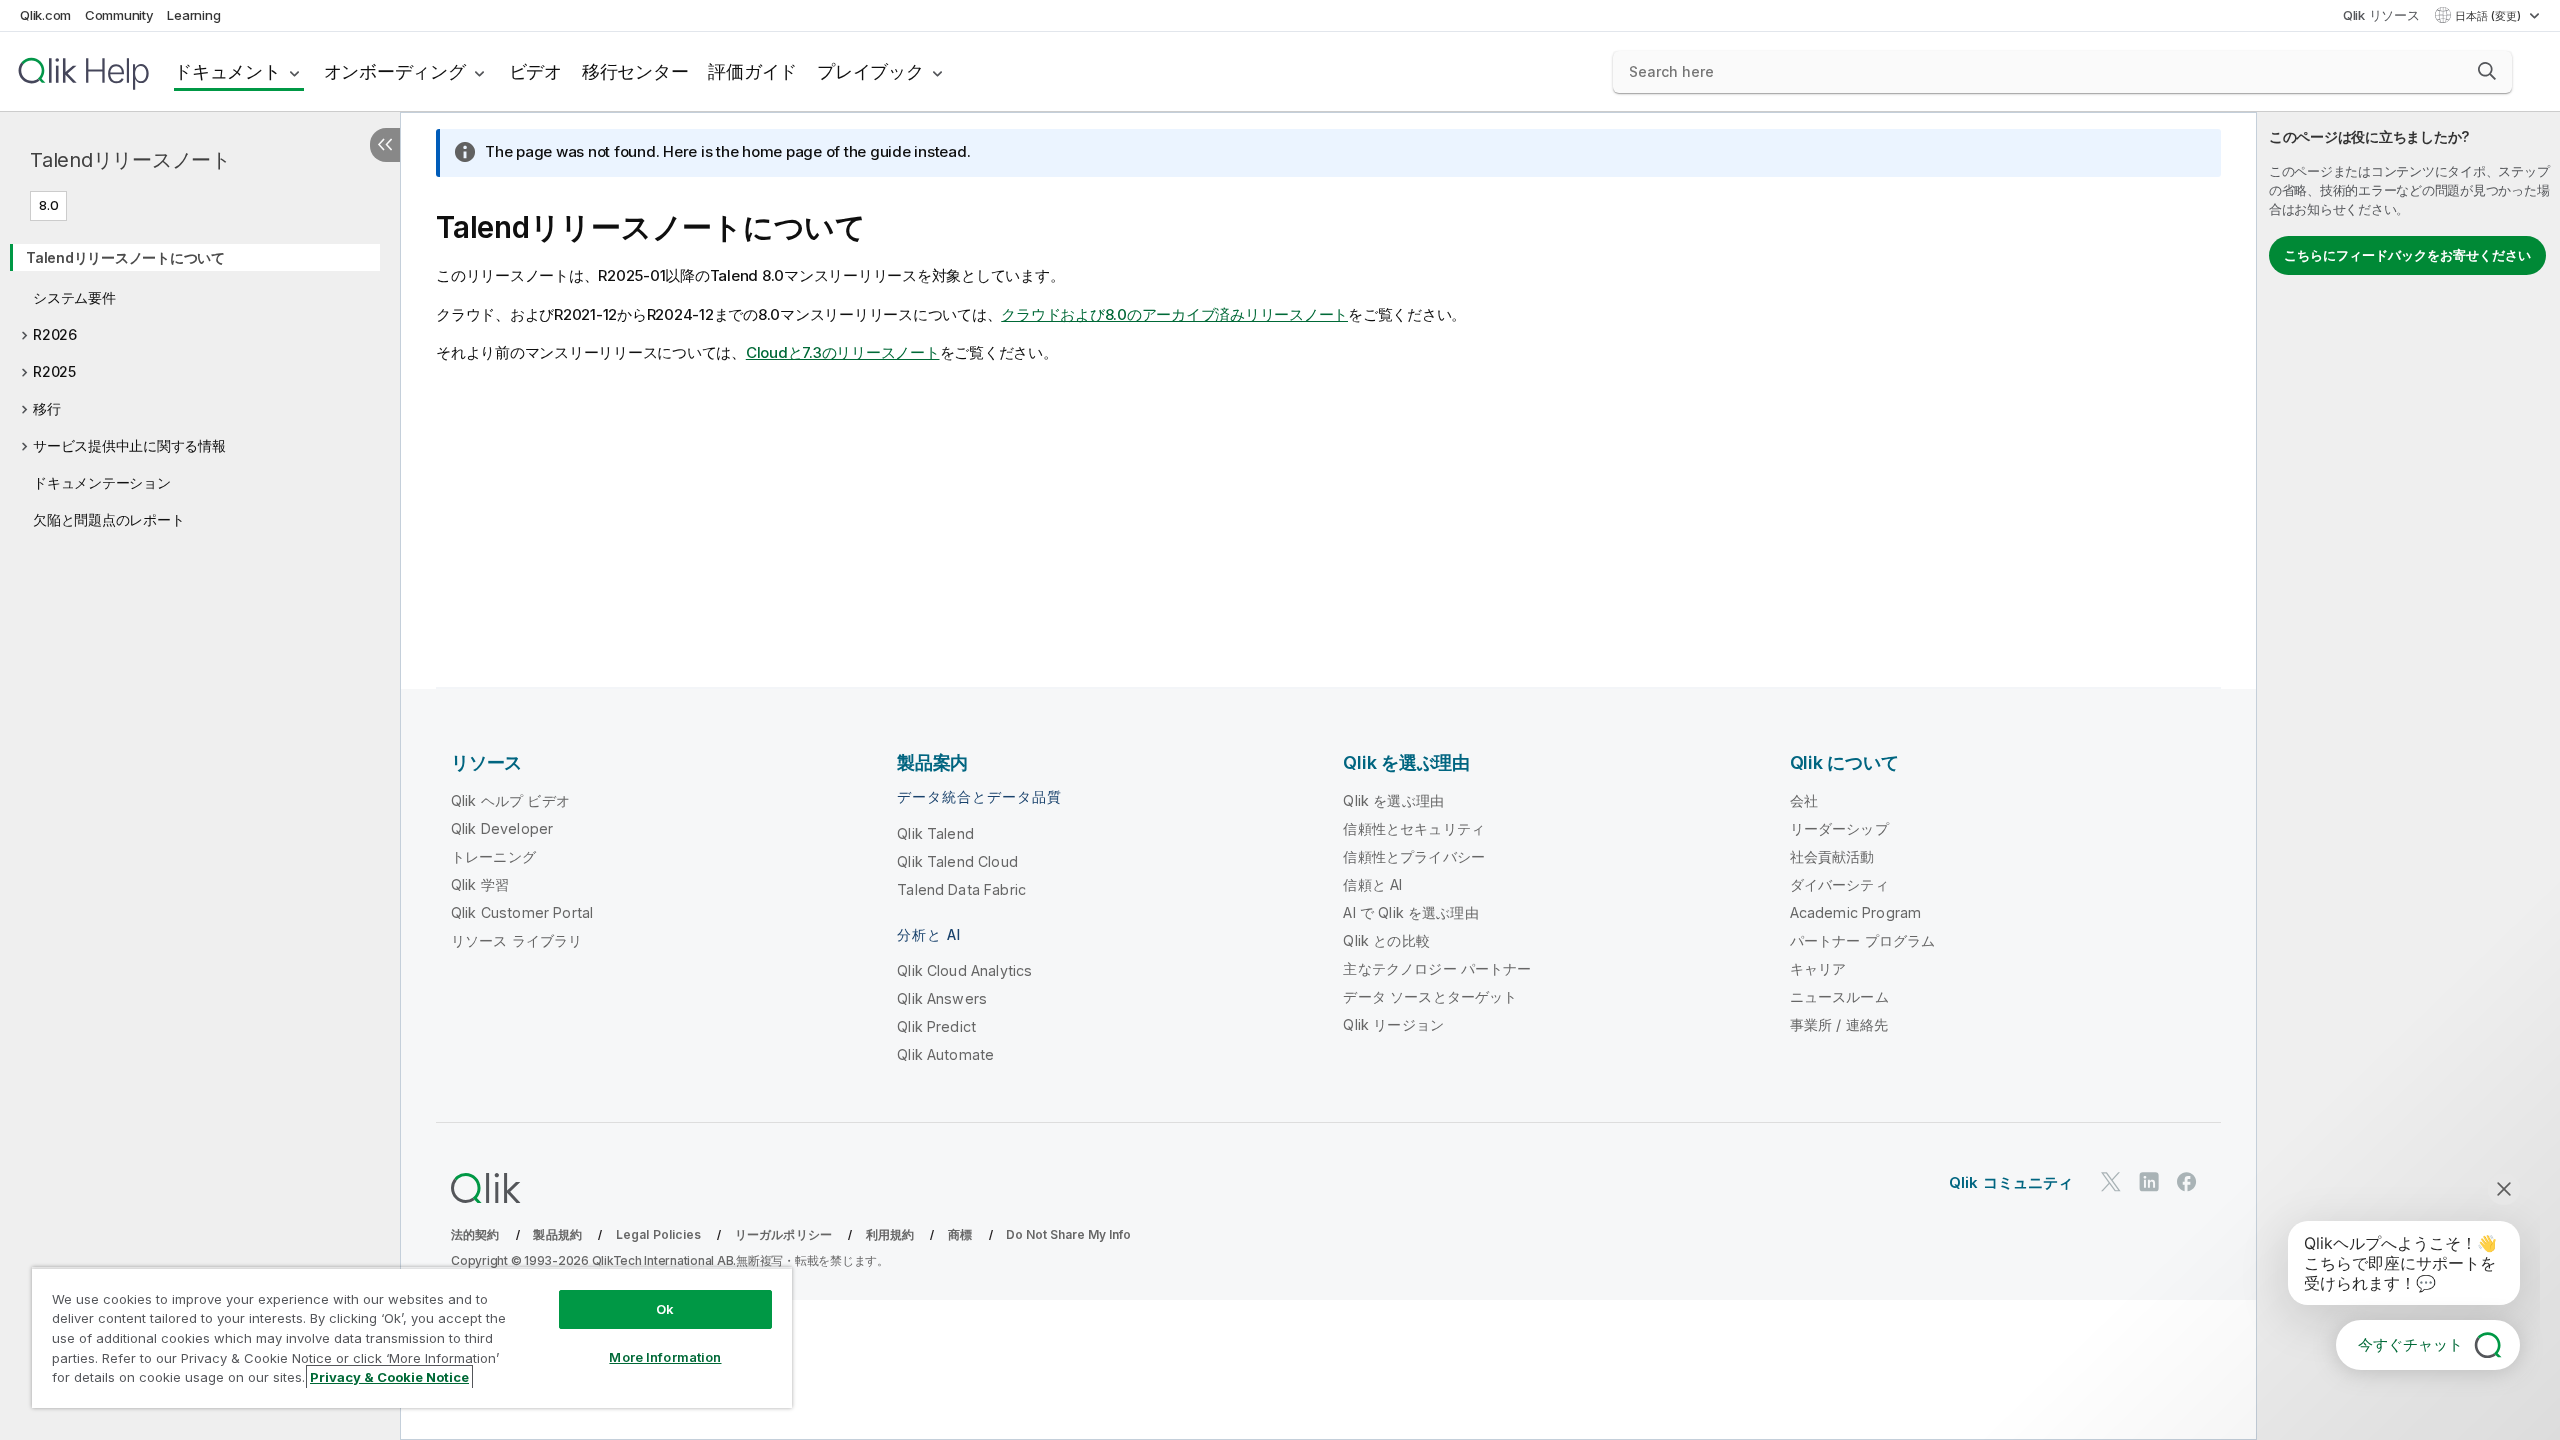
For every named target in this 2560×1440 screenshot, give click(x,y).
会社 (1804, 800)
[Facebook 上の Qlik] (2187, 1181)
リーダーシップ (1839, 828)
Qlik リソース (2381, 15)
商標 (960, 1234)
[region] (412, 1337)
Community (119, 15)
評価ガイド (752, 71)
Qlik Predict (936, 1026)
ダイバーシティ (1839, 884)
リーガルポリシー (783, 1234)
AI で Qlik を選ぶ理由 (1410, 912)
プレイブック (870, 71)
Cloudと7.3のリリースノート (843, 352)
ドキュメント (227, 71)
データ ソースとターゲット (1430, 996)
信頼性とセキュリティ (1414, 828)
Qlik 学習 (480, 884)
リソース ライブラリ (517, 940)
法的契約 (475, 1234)
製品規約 (557, 1234)
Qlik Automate (945, 1054)
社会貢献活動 (1832, 856)
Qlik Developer (502, 828)
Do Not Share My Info (1068, 1234)
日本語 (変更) (2489, 16)
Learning (193, 15)
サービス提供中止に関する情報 (129, 445)
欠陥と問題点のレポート (108, 519)
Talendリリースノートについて (125, 257)
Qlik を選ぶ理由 (1393, 800)
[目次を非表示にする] (385, 145)
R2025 (54, 371)
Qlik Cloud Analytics (964, 970)
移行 (47, 408)
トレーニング (493, 856)
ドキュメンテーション (102, 482)
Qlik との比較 (1386, 940)
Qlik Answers (942, 998)
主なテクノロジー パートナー (1437, 968)
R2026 (55, 334)
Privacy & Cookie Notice (389, 1377)
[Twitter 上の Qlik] (2111, 1181)
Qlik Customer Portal (522, 912)
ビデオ (535, 71)
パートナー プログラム (1863, 940)
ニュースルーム (1839, 996)
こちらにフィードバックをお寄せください (2407, 255)
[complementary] (2408, 776)
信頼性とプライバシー (1414, 856)
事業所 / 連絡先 (1839, 1024)
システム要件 (74, 297)
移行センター (635, 71)
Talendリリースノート (130, 160)
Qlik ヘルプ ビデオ (510, 800)
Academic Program (1856, 912)
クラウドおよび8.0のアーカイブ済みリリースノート (1174, 314)
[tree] (200, 382)
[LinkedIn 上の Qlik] (2149, 1181)
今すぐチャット (2410, 1344)
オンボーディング (395, 71)
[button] (2487, 71)
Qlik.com (45, 15)
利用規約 (890, 1234)
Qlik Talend (935, 833)
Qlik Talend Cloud (957, 861)
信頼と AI (1372, 884)
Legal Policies (658, 1234)
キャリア (1818, 968)
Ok (665, 1309)
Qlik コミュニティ (2011, 1182)
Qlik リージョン (1393, 1024)
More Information (665, 1357)
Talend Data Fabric (961, 889)
